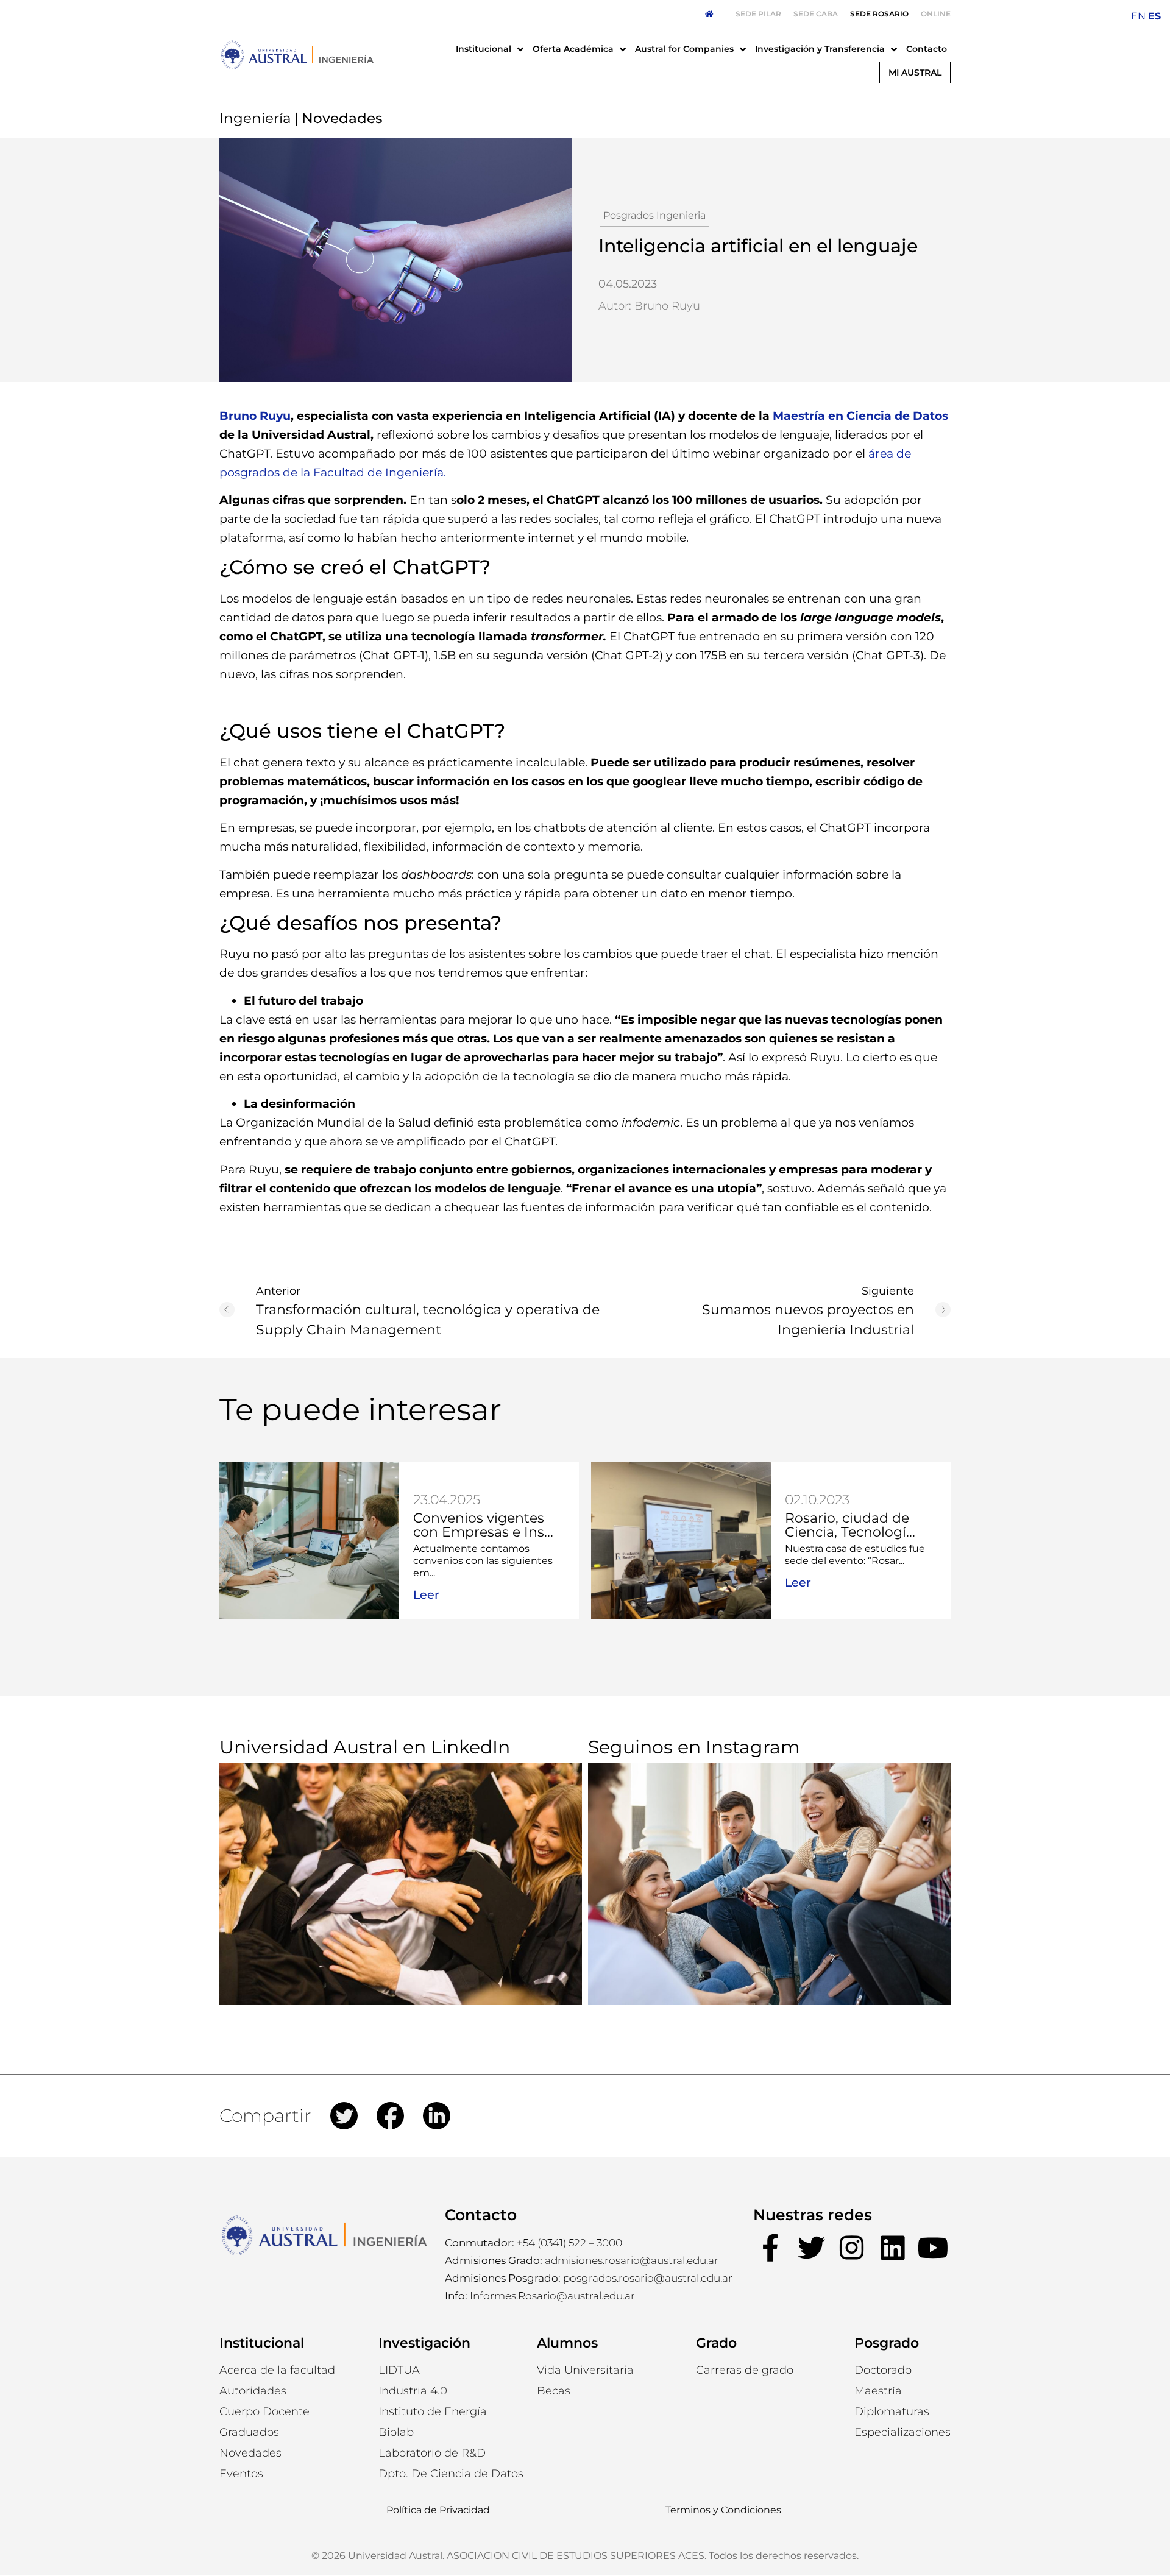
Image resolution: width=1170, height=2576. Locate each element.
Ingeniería (255, 118)
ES (1154, 16)
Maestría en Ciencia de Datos (860, 416)
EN (1138, 16)
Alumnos (567, 2343)
